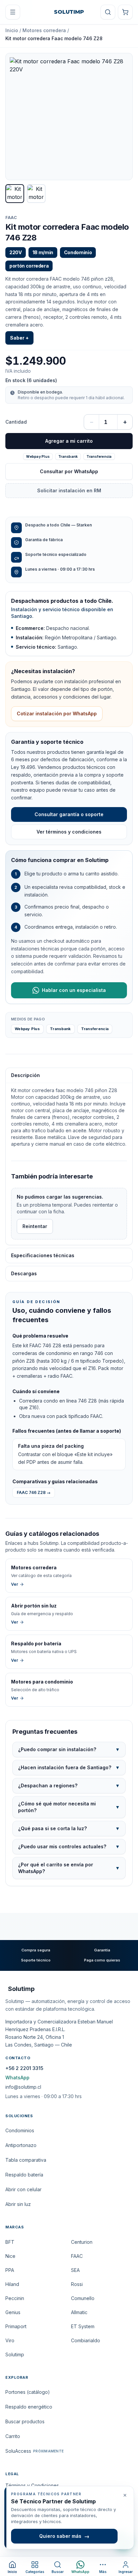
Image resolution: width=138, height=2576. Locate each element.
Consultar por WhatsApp (69, 471)
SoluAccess (34, 2451)
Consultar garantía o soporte (69, 814)
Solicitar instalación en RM (69, 490)
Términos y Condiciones (32, 2485)
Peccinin (15, 2298)
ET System (83, 2326)
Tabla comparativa (26, 2160)
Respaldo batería (24, 2175)
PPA (10, 2270)
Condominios (20, 2130)
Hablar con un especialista (74, 990)
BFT (10, 2242)
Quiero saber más (64, 2536)
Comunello (83, 2298)
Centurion (82, 2242)
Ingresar (126, 2572)
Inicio (12, 30)
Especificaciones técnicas (43, 1255)
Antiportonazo (21, 2145)
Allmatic (79, 2312)
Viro (10, 2340)
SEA (75, 2270)
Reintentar (35, 1226)
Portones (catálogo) (28, 2392)
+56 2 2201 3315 (24, 2068)
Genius (13, 2312)
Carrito (13, 2436)
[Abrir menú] (13, 12)
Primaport (16, 2326)
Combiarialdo (86, 2340)
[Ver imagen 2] (36, 194)
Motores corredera (44, 30)
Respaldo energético (29, 2407)
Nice (10, 2256)
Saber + (19, 338)
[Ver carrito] (125, 12)
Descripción (25, 1075)
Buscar (58, 2572)
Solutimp (15, 2354)
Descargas (24, 1273)
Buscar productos (25, 2421)
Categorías (35, 2572)
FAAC (11, 218)
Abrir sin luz (18, 2204)
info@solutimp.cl (23, 2087)
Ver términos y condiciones (69, 832)
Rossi (77, 2284)
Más (103, 2572)
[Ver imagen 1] (15, 194)
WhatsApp (17, 2078)
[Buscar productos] (108, 12)
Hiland (12, 2284)
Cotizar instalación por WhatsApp (57, 713)
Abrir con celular (23, 2189)
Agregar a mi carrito (69, 441)
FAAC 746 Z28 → (34, 1492)
